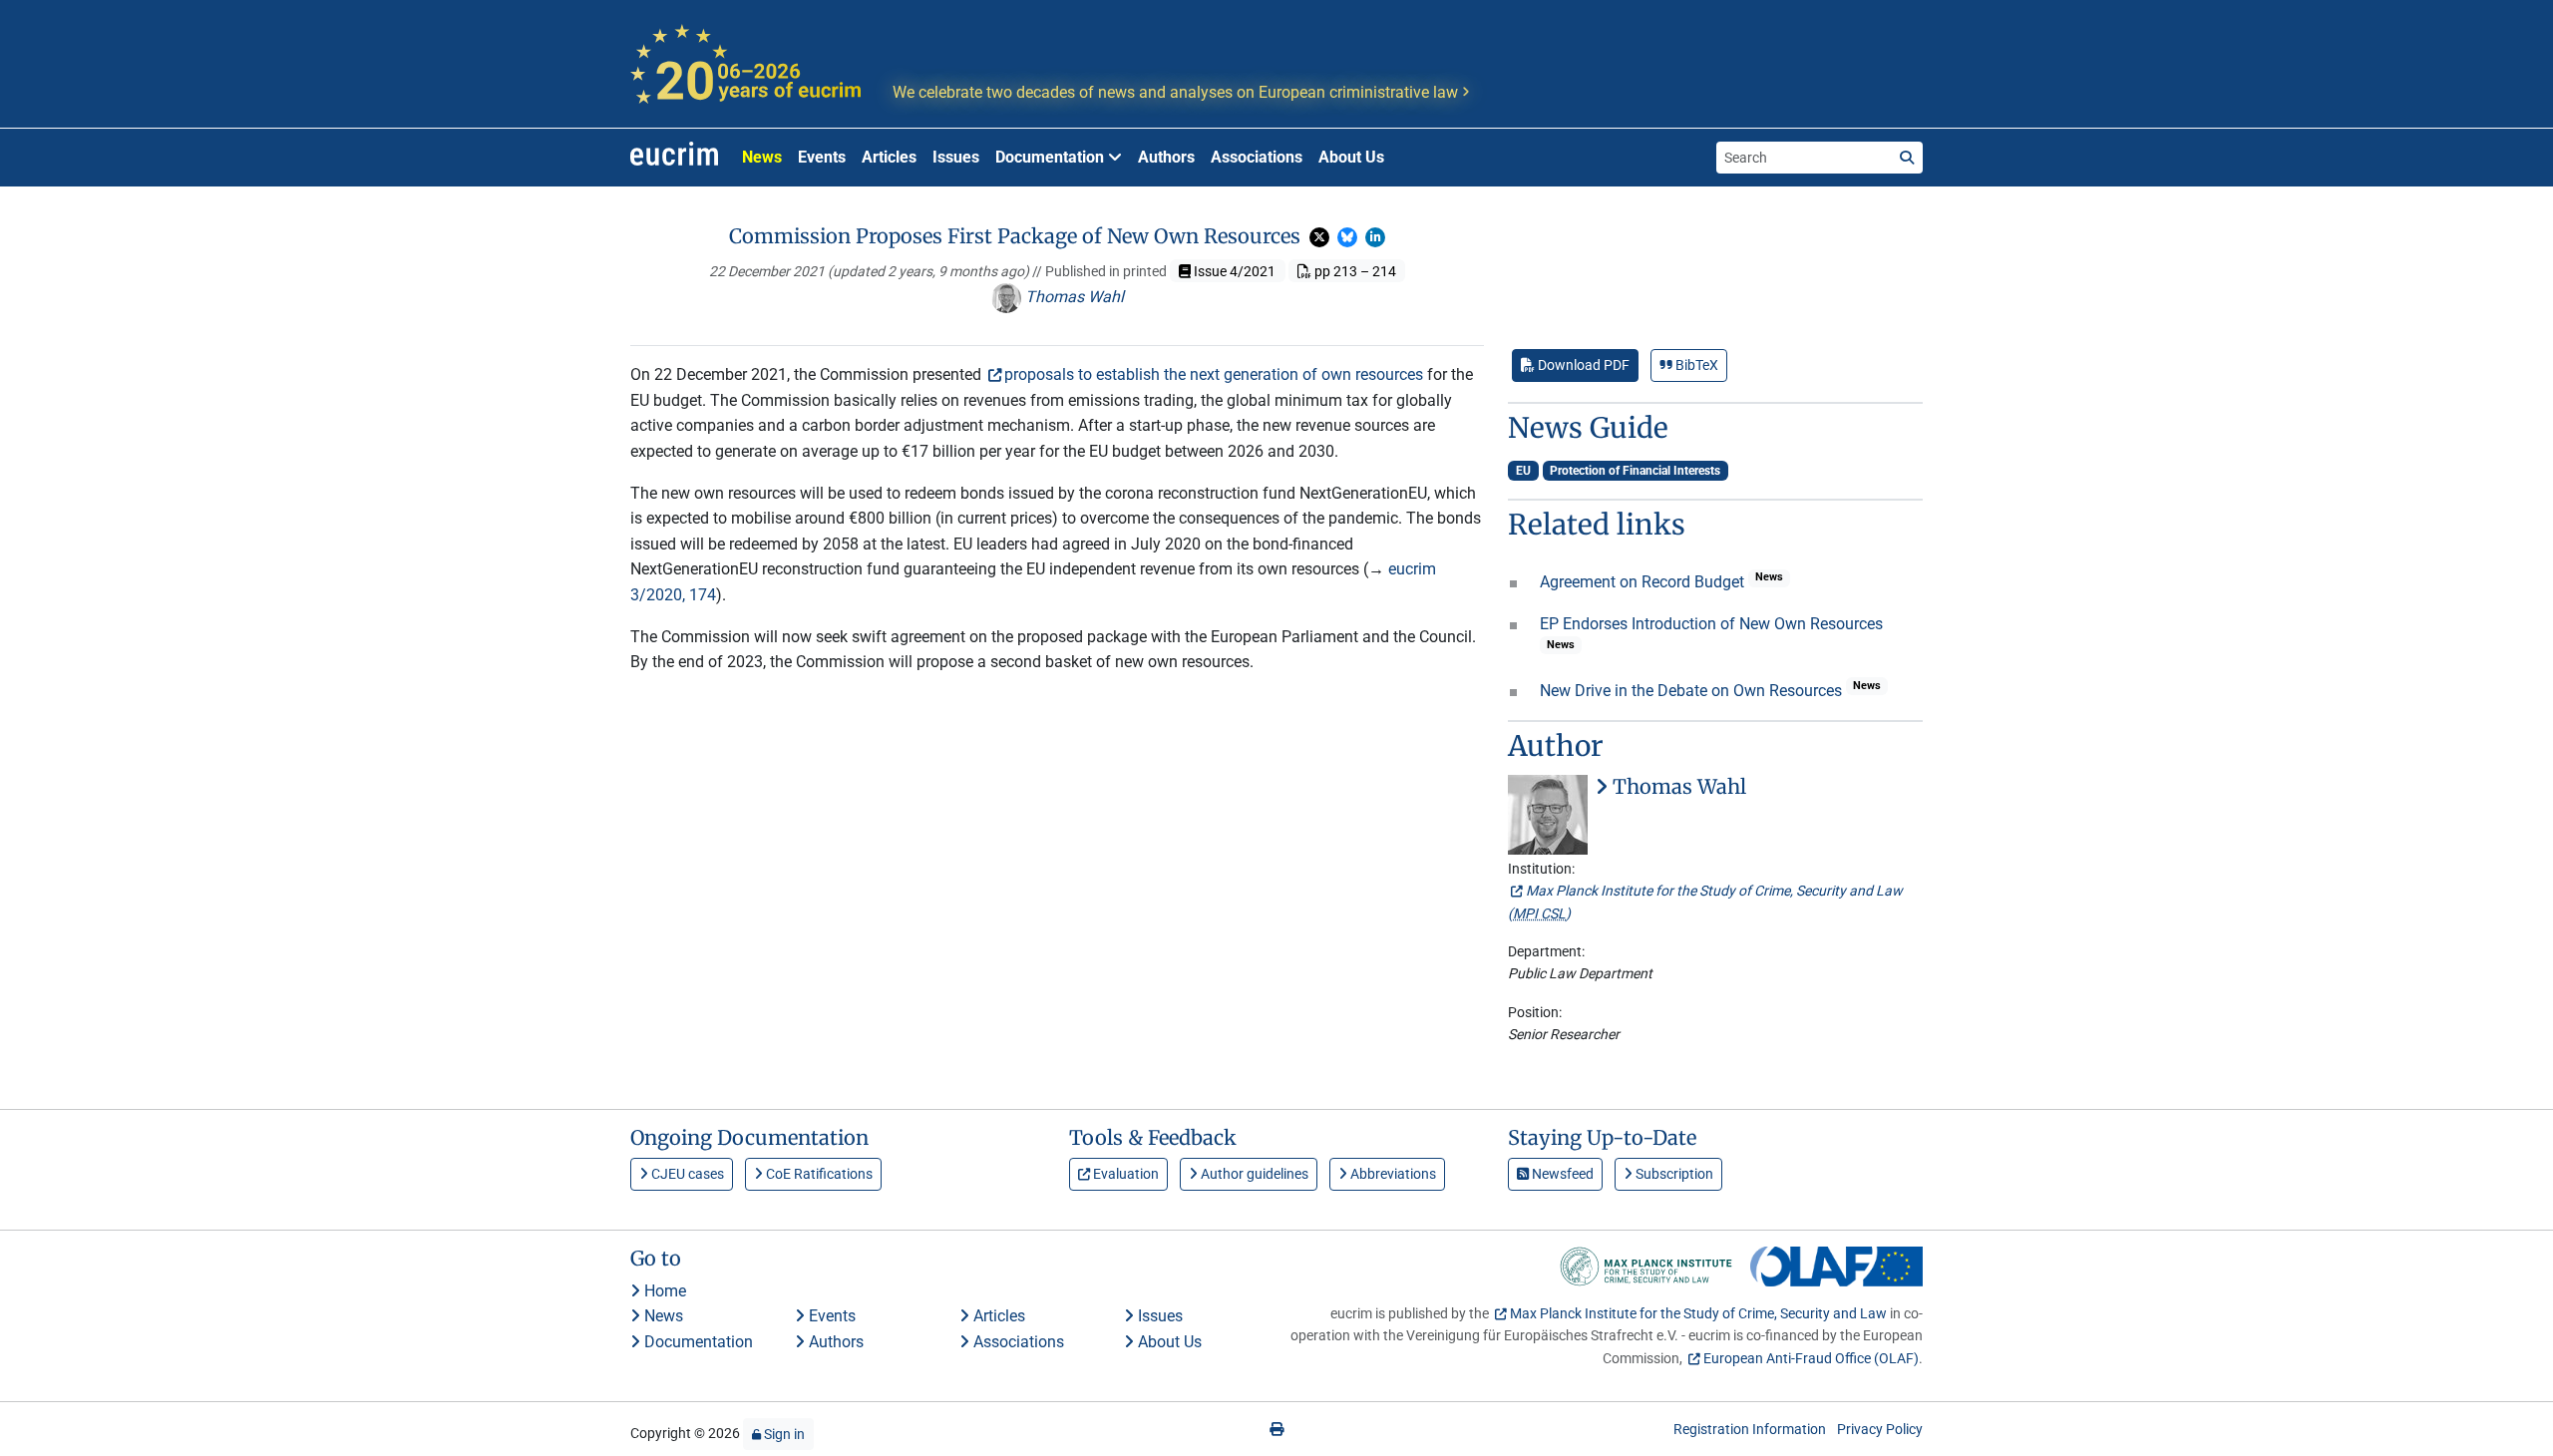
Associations (1257, 157)
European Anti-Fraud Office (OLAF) (1811, 1358)
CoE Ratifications (818, 1174)
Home (663, 1291)
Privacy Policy (1880, 1429)
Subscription (1673, 1174)
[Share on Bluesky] (1347, 237)
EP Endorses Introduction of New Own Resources (1711, 624)
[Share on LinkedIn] (1375, 237)
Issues (956, 157)
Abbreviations (1392, 1174)
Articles (889, 157)
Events (822, 157)
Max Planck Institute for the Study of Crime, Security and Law (1698, 1313)
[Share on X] (1319, 237)
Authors (1166, 157)
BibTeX (1695, 365)
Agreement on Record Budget (1644, 582)
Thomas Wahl (1073, 297)
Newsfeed (1561, 1174)
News (762, 157)
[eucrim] (674, 158)
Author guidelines (1253, 1174)
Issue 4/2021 (1233, 271)
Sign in (783, 1434)
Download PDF (1582, 365)
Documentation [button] (1052, 157)
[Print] (1276, 1429)
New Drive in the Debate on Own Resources (1693, 691)
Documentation (697, 1342)
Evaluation (1124, 1174)
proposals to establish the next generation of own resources (1214, 374)
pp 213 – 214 (1354, 271)
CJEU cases (686, 1174)
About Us (1351, 157)
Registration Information (1750, 1429)
